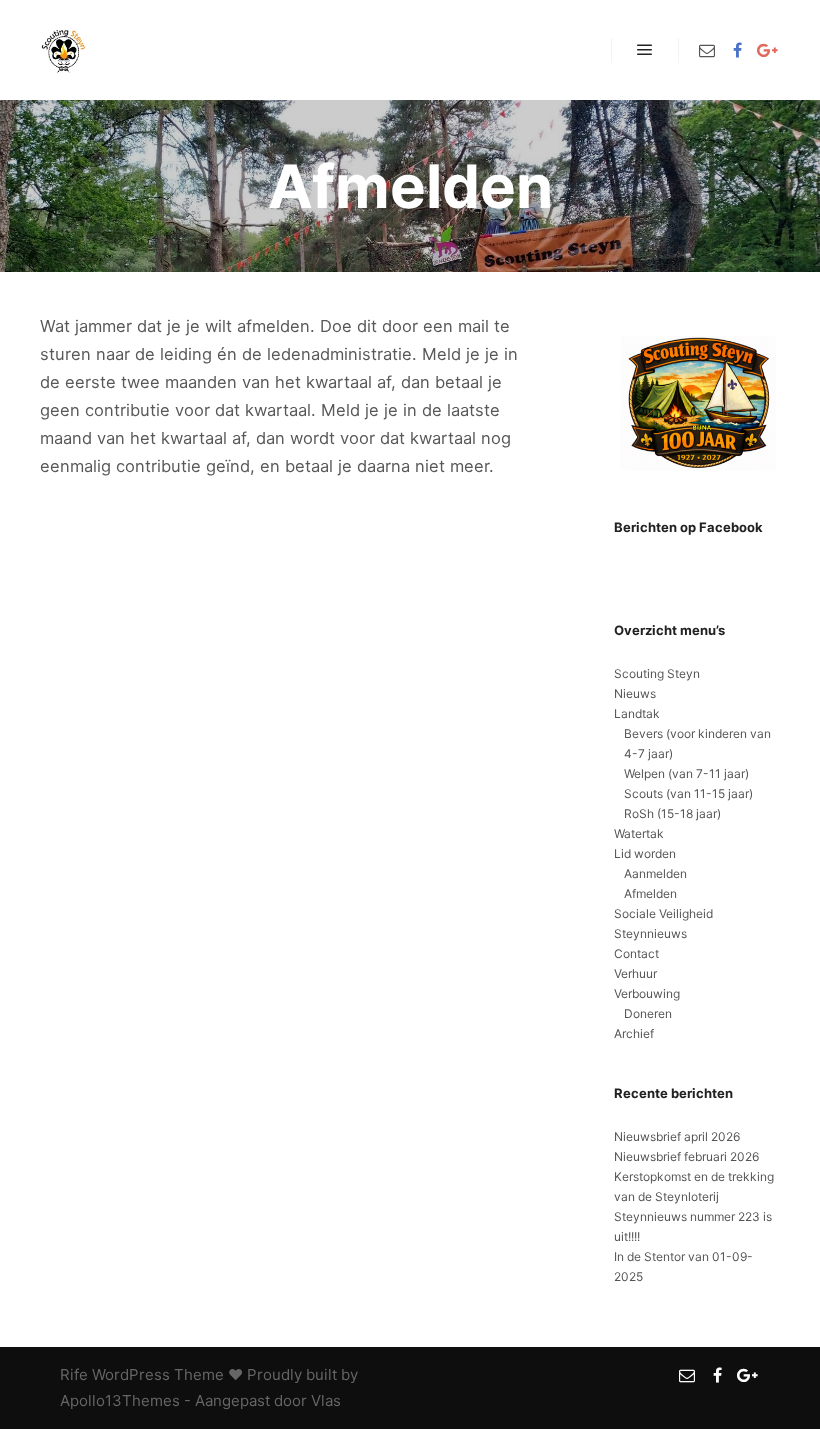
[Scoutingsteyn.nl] (65, 50)
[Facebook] (737, 50)
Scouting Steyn (657, 673)
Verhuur (635, 973)
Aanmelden (655, 873)
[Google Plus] (767, 50)
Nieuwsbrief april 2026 (677, 1136)
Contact (636, 953)
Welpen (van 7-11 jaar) (686, 773)
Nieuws (635, 693)
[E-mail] (707, 50)
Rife (74, 1374)
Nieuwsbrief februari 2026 (686, 1156)
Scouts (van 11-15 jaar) (688, 793)
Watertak (639, 833)
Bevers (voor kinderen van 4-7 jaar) (697, 743)
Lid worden (645, 853)
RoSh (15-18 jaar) (672, 813)
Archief (634, 1033)
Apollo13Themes (120, 1400)
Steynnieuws (650, 933)
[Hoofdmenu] (645, 50)
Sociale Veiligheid (663, 913)
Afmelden (650, 893)
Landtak (637, 713)
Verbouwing (647, 993)
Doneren (648, 1013)
